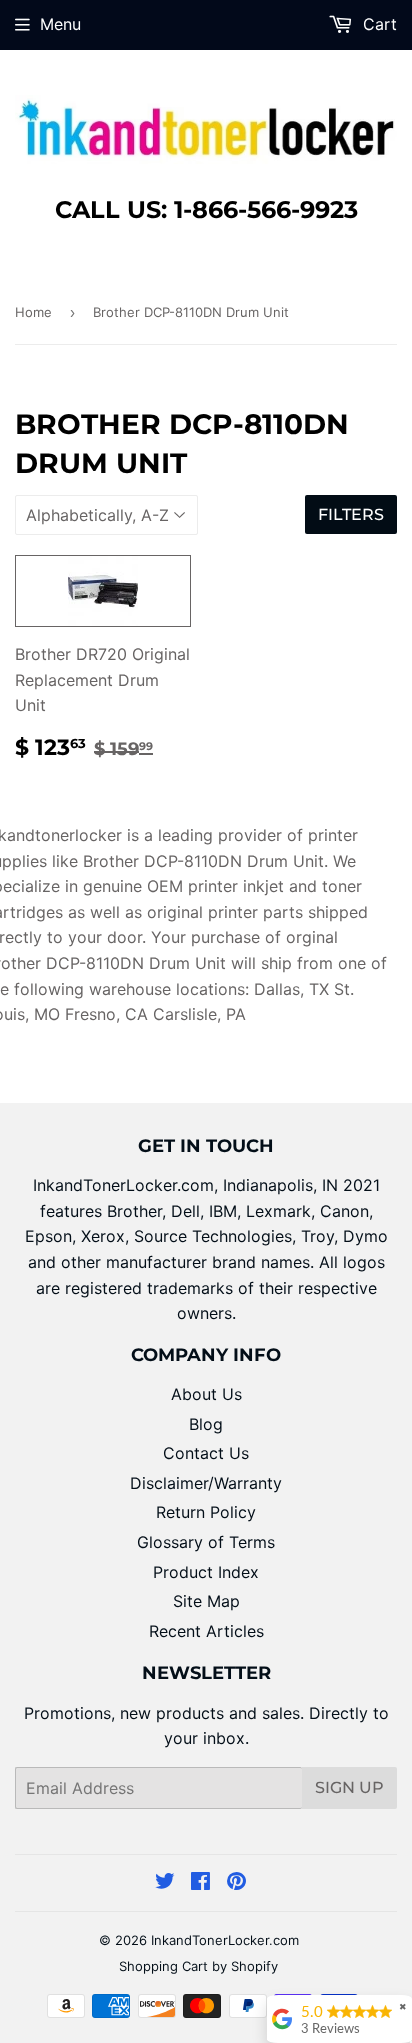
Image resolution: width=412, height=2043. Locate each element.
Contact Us (206, 1453)
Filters (351, 514)
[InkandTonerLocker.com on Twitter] (165, 1883)
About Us (206, 1394)
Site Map (206, 1601)
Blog (206, 1424)
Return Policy (206, 1512)
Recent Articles (206, 1631)
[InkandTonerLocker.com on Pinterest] (236, 1883)
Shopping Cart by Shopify (198, 1966)
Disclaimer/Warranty (206, 1483)
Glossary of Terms (206, 1542)
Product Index (206, 1572)
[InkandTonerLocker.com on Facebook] (200, 1883)
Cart (377, 24)
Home (33, 312)
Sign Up (349, 1787)
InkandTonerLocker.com (225, 1940)
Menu (60, 24)
